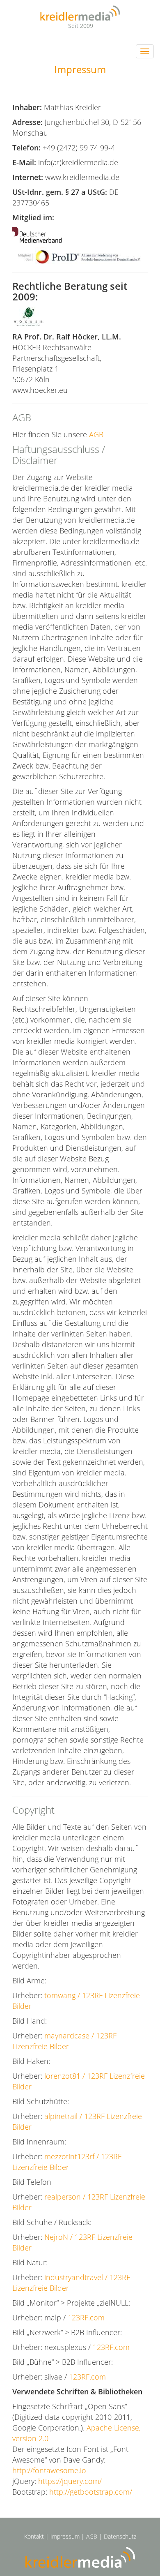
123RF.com (86, 2317)
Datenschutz (120, 2536)
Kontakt (34, 2536)
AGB (96, 434)
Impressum (65, 2536)
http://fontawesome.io (49, 2470)
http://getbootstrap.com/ (91, 2492)
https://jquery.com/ (70, 2481)
